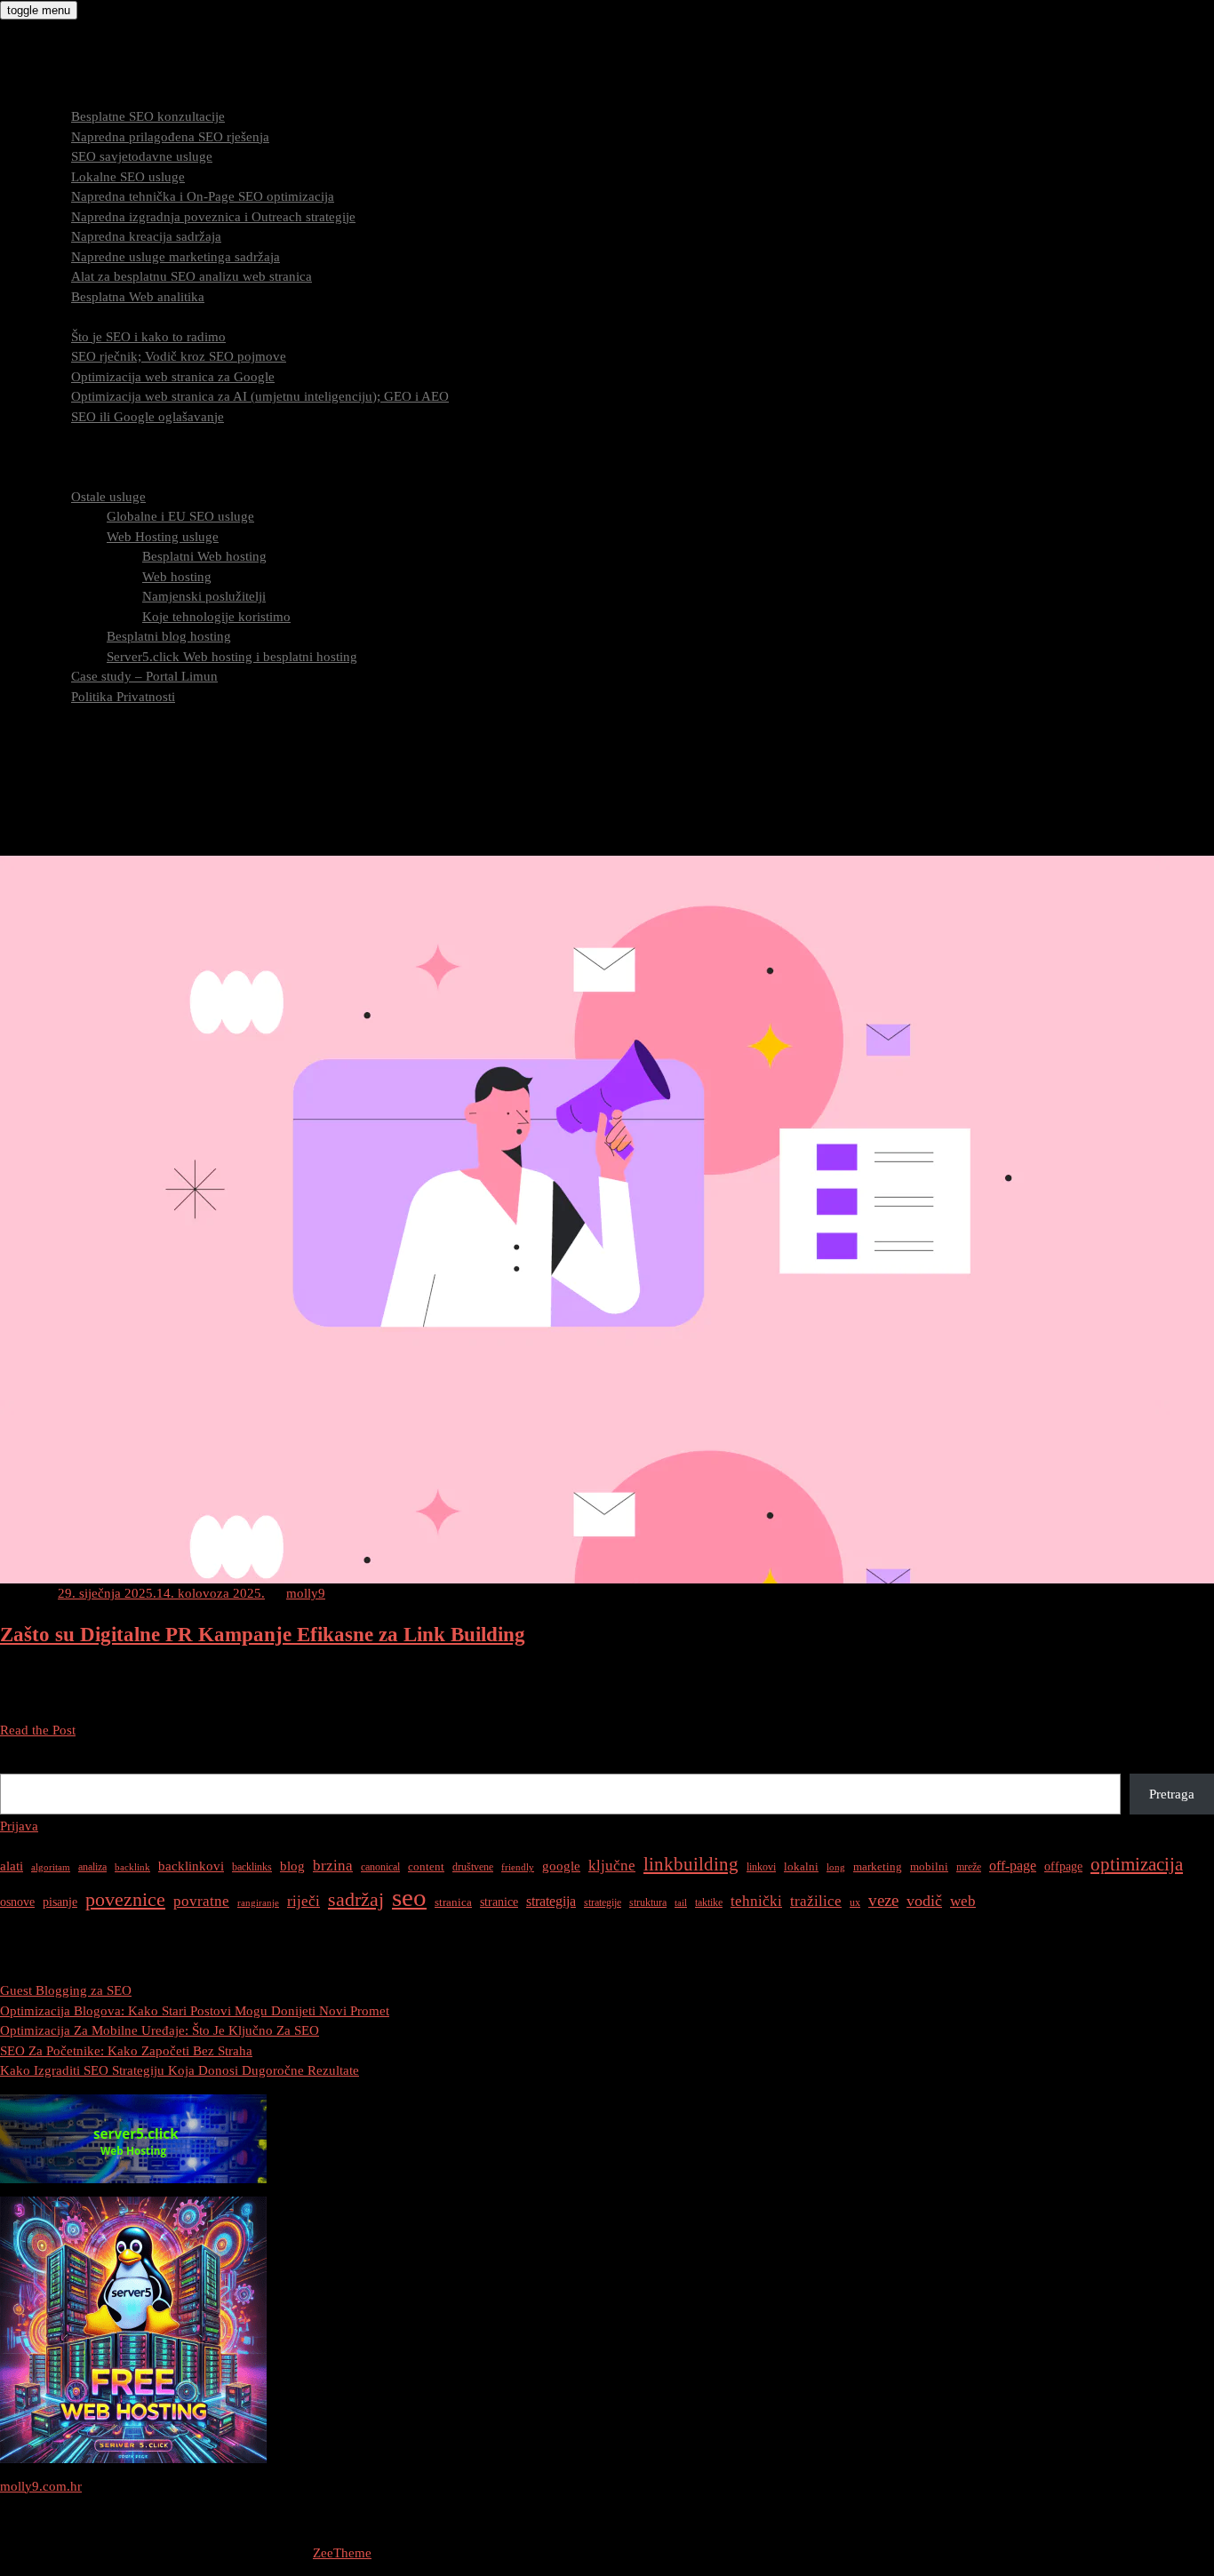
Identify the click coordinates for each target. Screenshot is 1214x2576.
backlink (132, 1867)
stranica (453, 1902)
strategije (603, 1902)
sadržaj (356, 1899)
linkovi (761, 1867)
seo (409, 1897)
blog (292, 1866)
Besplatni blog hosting (169, 636)
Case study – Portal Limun (144, 676)
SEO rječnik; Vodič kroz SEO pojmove (179, 356)
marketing (878, 1866)
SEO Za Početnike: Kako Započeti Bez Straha (126, 2051)
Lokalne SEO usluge (128, 177)
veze (883, 1900)
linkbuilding (691, 1864)
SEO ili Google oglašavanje (148, 417)
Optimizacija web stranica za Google (173, 377)
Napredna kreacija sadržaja (146, 236)
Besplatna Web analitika (138, 297)
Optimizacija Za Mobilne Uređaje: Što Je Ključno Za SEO (160, 2030)
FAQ (48, 457)
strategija (551, 1901)
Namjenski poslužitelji (204, 596)
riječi (303, 1901)
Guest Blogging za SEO (66, 1990)
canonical (380, 1867)
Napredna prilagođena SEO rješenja (170, 137)
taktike (709, 1902)
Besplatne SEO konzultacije (148, 116)
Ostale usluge (108, 497)
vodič (924, 1901)
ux (855, 1902)
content (426, 1866)
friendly (518, 1867)
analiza (92, 1867)
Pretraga (23, 1763)
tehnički (756, 1901)
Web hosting (177, 577)
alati (12, 1866)
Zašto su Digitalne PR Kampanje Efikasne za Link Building (263, 1635)
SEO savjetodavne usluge (142, 156)
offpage (1063, 1866)
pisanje (60, 1902)
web (963, 1901)
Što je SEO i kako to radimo (148, 337)
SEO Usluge (69, 97)
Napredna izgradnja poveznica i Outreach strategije (213, 217)
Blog (49, 716)
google (561, 1866)
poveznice (125, 1900)
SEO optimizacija (84, 316)
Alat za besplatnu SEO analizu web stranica (192, 276)
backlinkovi (191, 1866)
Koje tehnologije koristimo (216, 617)
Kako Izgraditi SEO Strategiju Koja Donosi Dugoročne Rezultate (180, 2070)
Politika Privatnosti (123, 697)
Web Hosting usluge (163, 537)
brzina (333, 1866)
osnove (17, 1902)
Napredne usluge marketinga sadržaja (176, 257)
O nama (57, 476)
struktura (648, 1902)
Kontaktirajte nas (83, 737)
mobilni (929, 1866)
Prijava (19, 1826)
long (836, 1867)
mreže (969, 1867)
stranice (499, 1902)
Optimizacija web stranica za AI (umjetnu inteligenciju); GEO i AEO (260, 396)
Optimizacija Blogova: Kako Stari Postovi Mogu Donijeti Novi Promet (195, 2011)
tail (681, 1903)
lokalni (801, 1866)
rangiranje (258, 1903)
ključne (612, 1866)
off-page (1013, 1866)
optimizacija (1137, 1864)
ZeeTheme (342, 2553)
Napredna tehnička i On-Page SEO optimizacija (203, 196)
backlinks (252, 1867)
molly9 (306, 1593)
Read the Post (38, 1730)
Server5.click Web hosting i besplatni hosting (232, 657)
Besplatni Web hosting (204, 556)
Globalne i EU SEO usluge (180, 516)
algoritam (51, 1867)
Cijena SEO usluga (88, 436)
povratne (201, 1901)
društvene (473, 1867)
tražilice (816, 1901)
